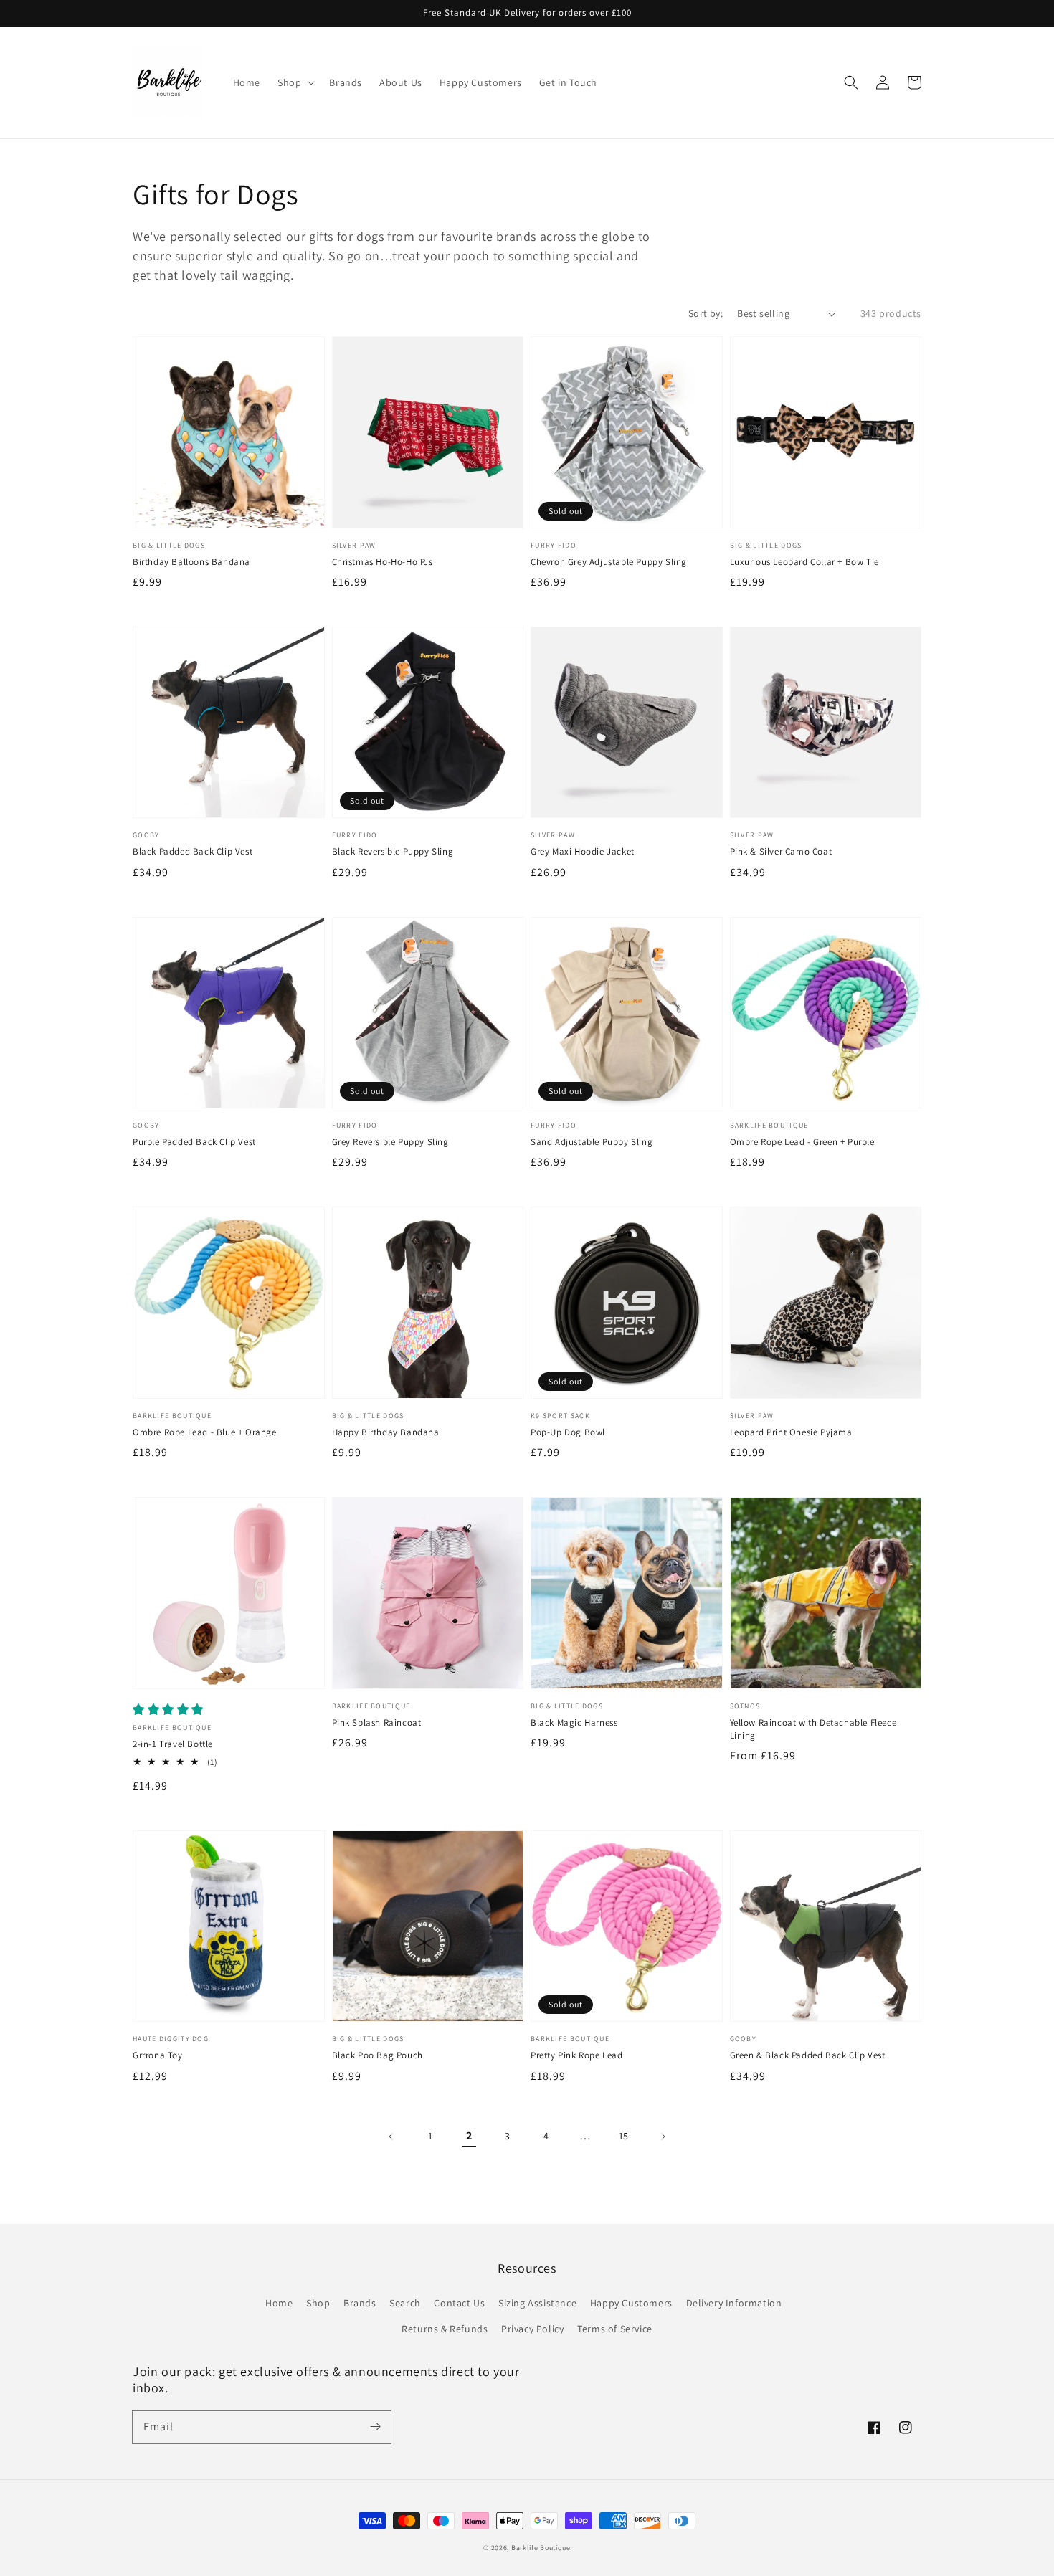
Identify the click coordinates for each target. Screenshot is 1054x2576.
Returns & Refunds (445, 2329)
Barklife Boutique (541, 2548)
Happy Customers (631, 2303)
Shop (318, 2303)
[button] (851, 82)
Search (405, 2303)
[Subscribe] (375, 2427)
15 (624, 2136)
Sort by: (706, 313)
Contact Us (459, 2303)
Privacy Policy (532, 2329)
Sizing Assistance (537, 2303)
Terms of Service (615, 2329)
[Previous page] (391, 2137)
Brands (360, 2303)
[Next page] (663, 2137)
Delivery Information (734, 2303)
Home (279, 2303)
